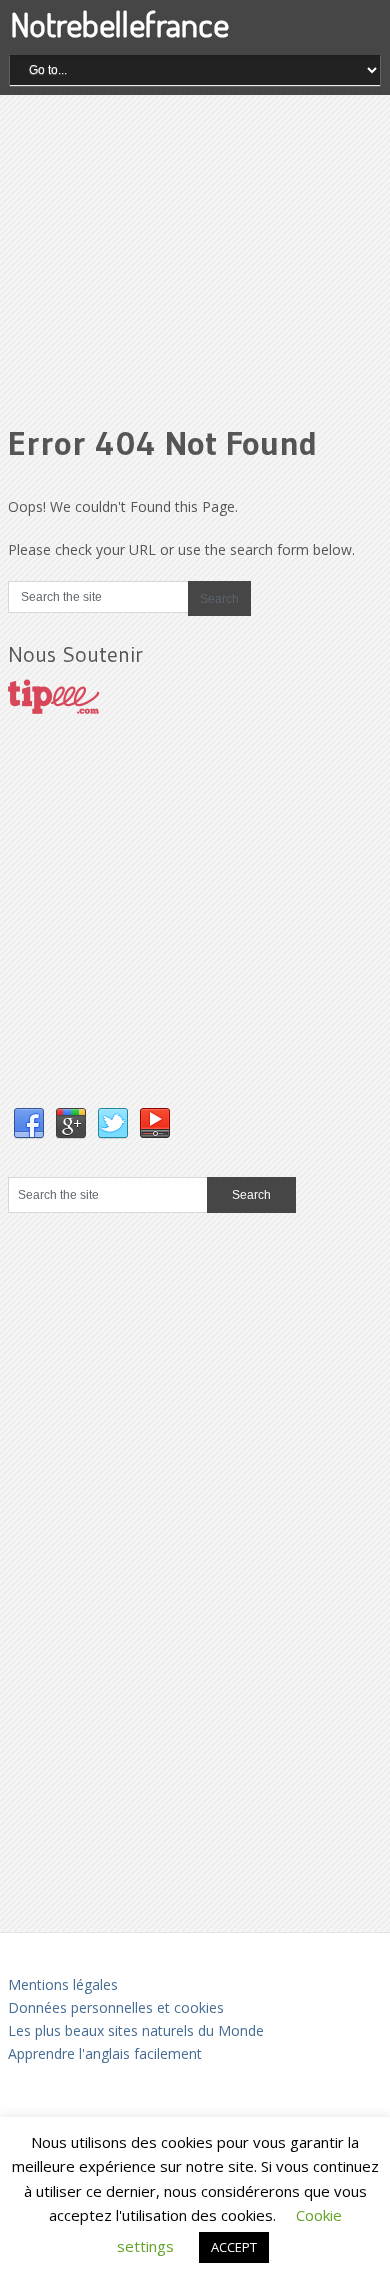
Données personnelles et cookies (116, 2007)
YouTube (155, 1124)
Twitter (113, 1124)
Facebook (29, 1124)
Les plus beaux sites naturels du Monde (136, 2030)
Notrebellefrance (119, 23)
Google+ (71, 1124)
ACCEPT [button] (234, 2247)
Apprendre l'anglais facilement (105, 2053)
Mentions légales (63, 1984)
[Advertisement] (195, 244)
